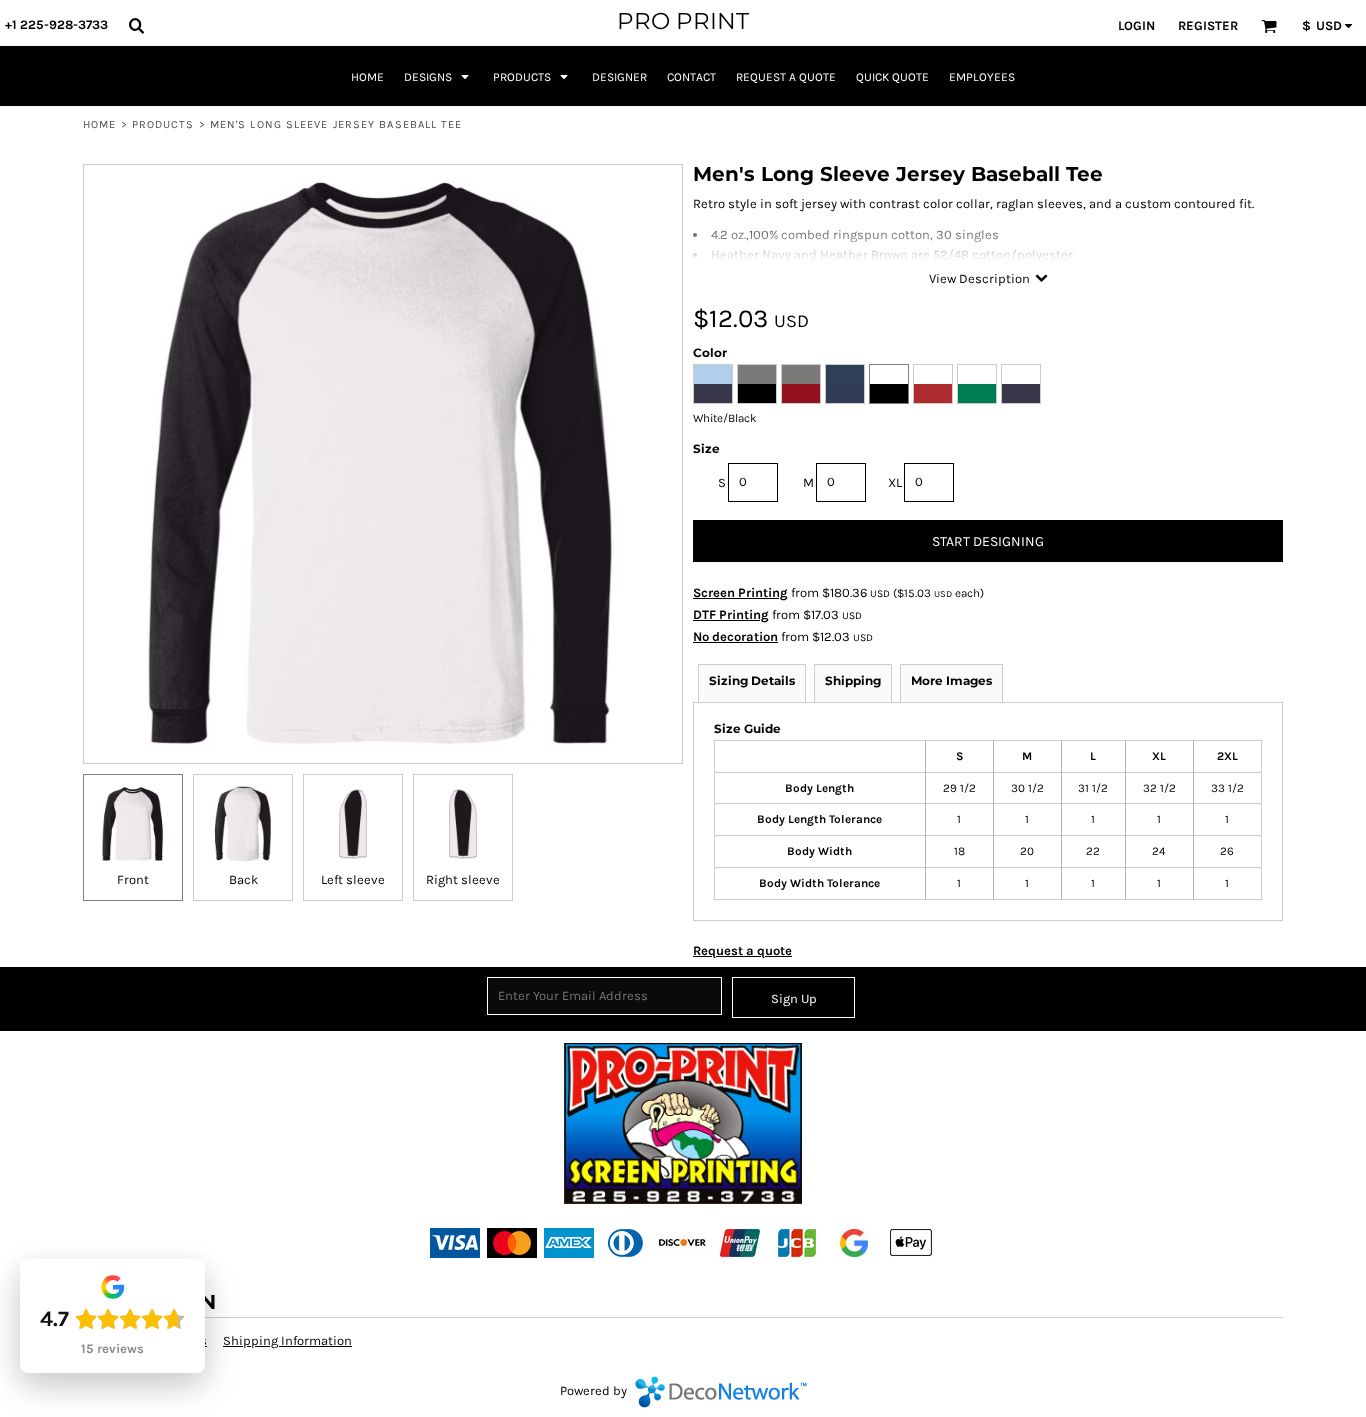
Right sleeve (463, 879)
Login (1136, 25)
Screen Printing (740, 592)
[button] (136, 25)
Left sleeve (353, 879)
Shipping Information (287, 1340)
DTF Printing (731, 614)
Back (243, 879)
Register (1208, 25)
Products (163, 124)
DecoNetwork (721, 1392)
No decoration (735, 636)
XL (895, 482)
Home (99, 124)
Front (133, 879)
